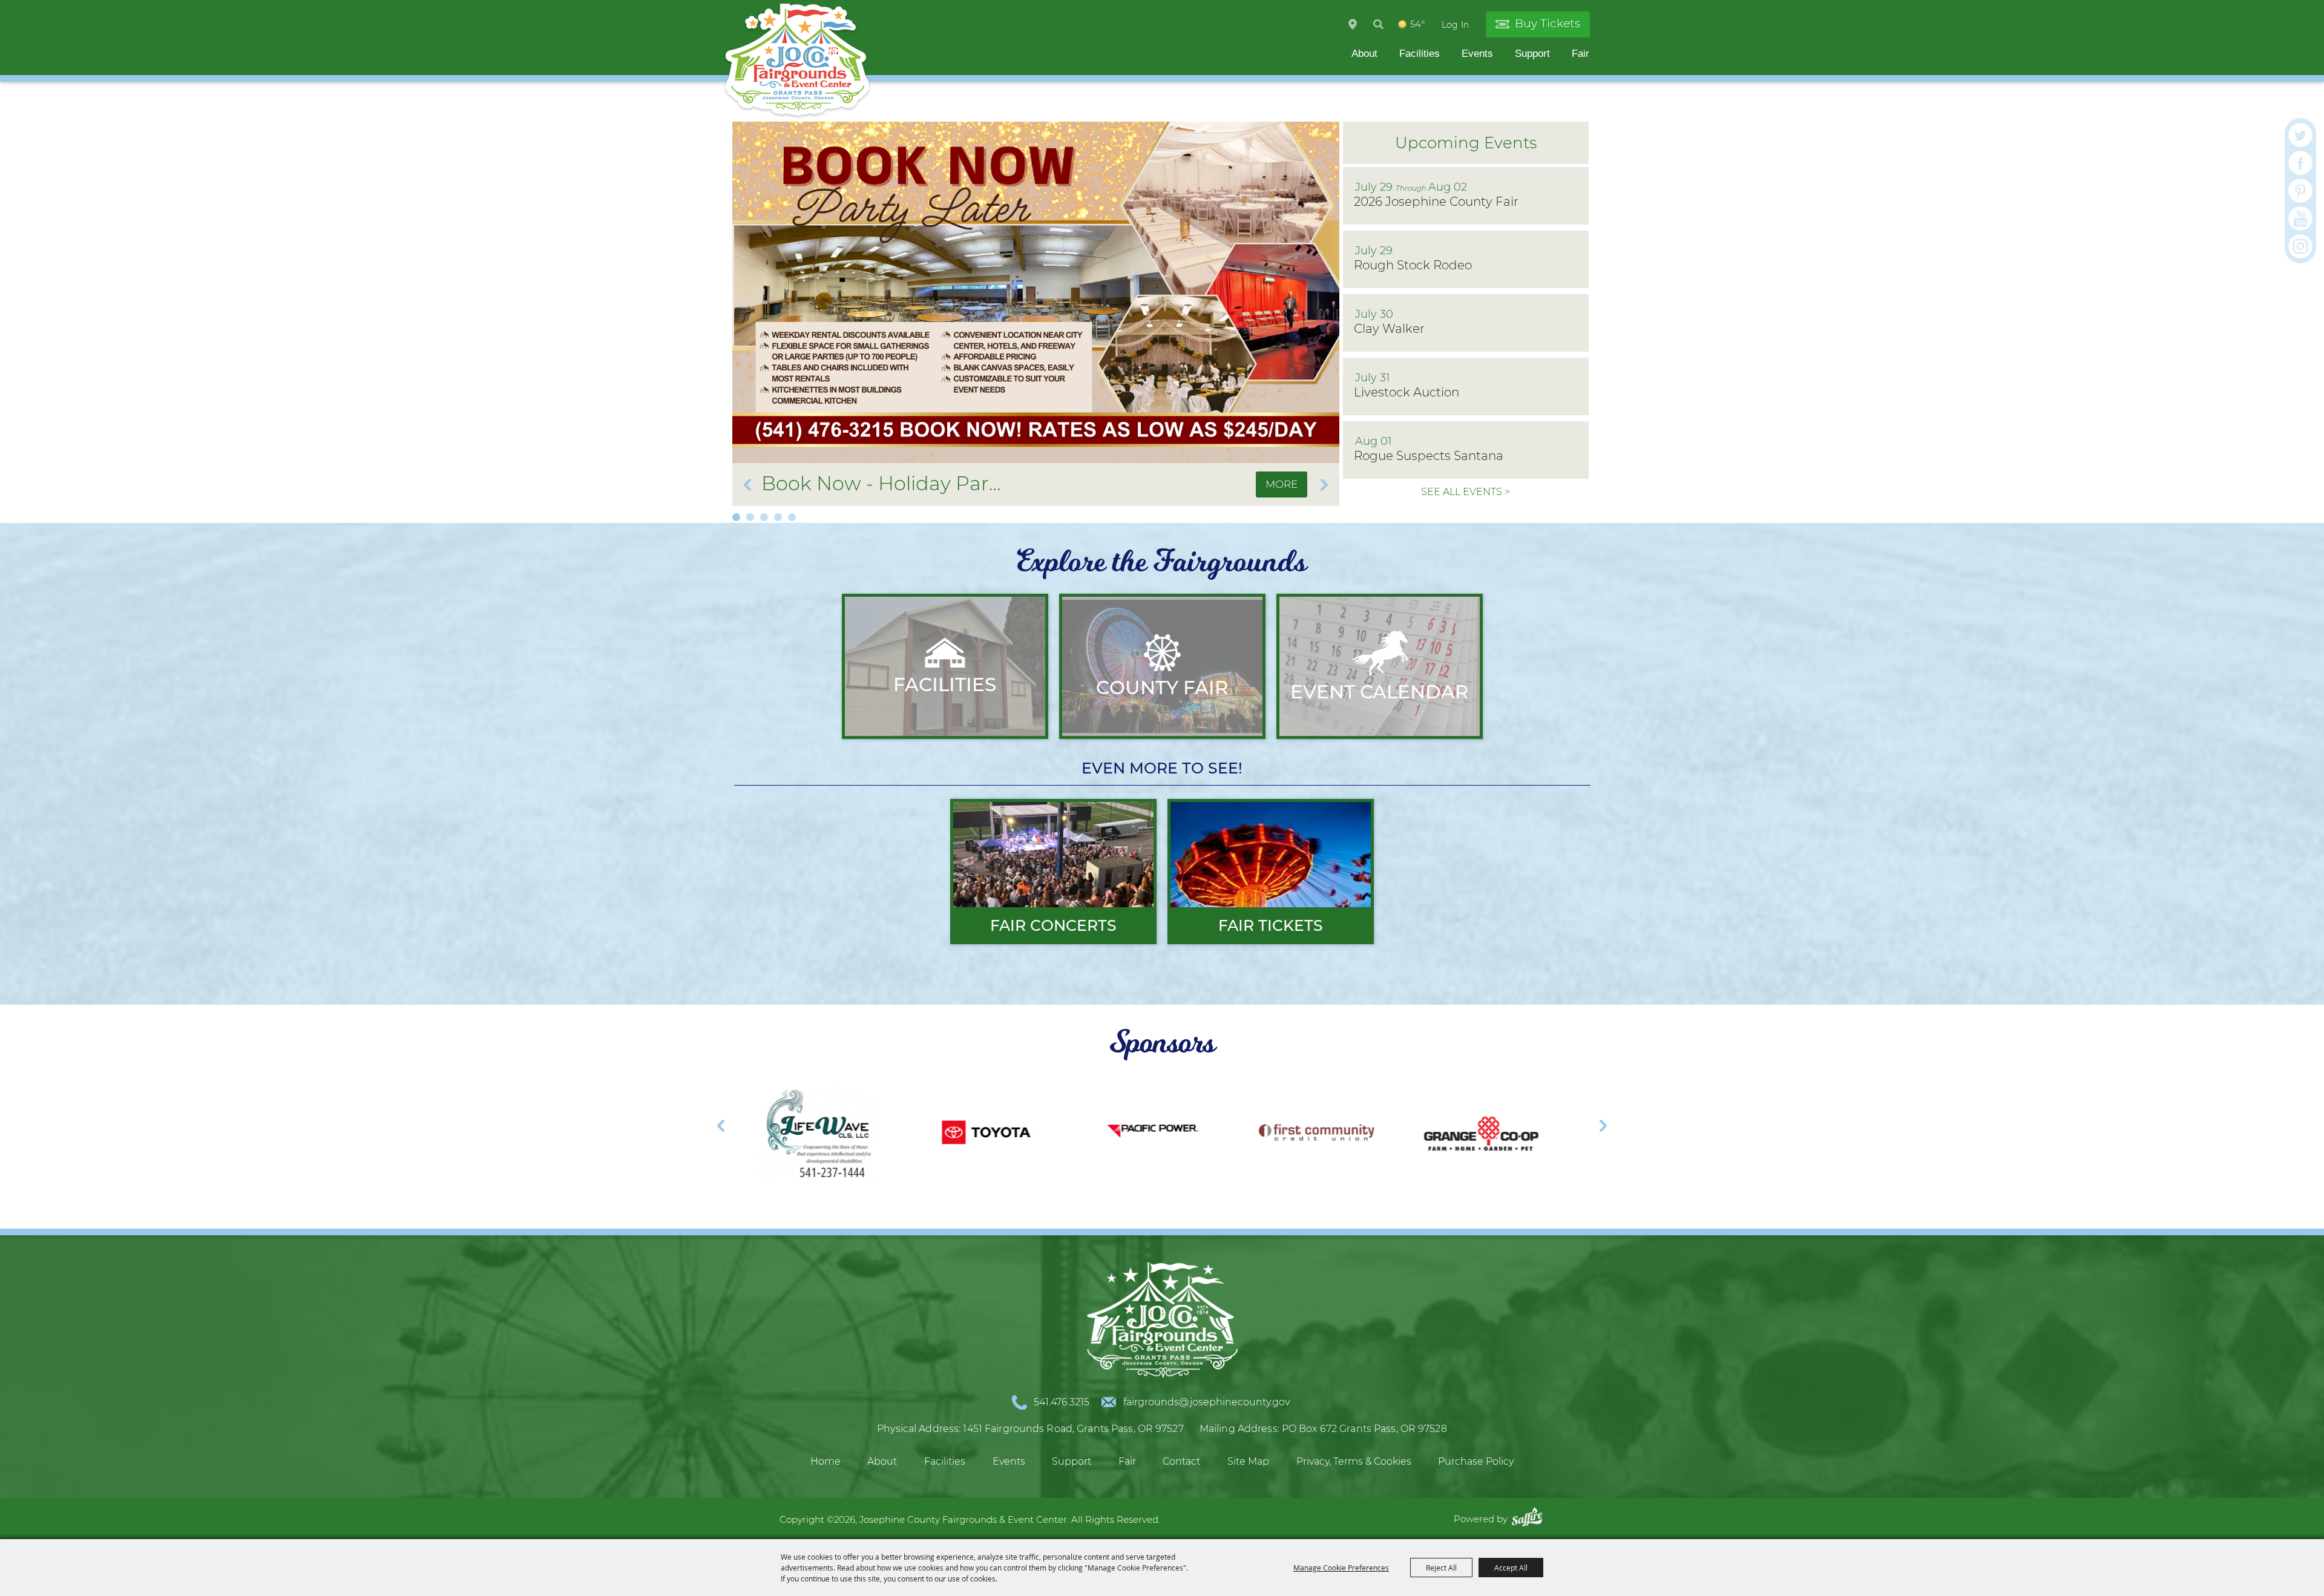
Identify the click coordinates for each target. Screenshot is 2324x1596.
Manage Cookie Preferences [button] (1341, 1568)
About (1364, 54)
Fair (1581, 54)
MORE (1282, 484)
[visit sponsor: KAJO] (1455, 1135)
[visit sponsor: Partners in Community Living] (1289, 1135)
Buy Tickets (1548, 23)
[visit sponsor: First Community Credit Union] (957, 1135)
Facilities (1420, 54)
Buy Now (1213, 484)
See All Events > (1466, 492)
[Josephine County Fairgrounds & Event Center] (797, 61)
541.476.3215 (1062, 1402)
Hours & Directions (1353, 24)
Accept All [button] (1511, 1568)
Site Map (1248, 1461)
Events (1477, 54)
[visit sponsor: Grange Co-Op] (1123, 1135)
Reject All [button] (1441, 1568)
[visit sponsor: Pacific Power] (792, 1135)
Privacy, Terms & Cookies (1354, 1461)
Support (1532, 54)
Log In (1455, 25)
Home (826, 1461)
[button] (736, 517)
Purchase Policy (1476, 1461)
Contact (1181, 1461)
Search (1378, 24)
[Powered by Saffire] (1530, 1519)
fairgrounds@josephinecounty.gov (1206, 1402)
